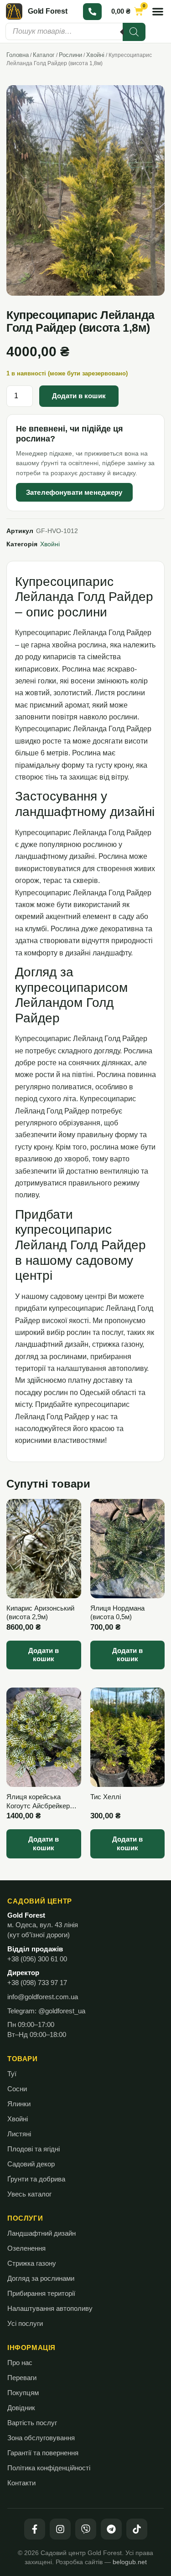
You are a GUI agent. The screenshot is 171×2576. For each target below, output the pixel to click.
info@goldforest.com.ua (43, 1997)
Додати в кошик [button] (44, 1655)
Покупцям (23, 2393)
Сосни (17, 2089)
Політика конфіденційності (49, 2468)
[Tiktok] (137, 2529)
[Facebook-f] (35, 2529)
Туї (12, 2074)
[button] (158, 11)
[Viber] (86, 2529)
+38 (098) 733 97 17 (37, 1983)
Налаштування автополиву (50, 2309)
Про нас (20, 2363)
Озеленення (26, 2248)
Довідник (21, 2408)
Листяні (19, 2134)
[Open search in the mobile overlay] (75, 31)
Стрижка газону (32, 2263)
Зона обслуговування (41, 2438)
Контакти (21, 2483)
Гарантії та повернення (43, 2453)
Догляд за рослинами (41, 2278)
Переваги (22, 2378)
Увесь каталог (29, 2194)
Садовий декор (31, 2164)
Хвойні (95, 55)
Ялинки (19, 2104)
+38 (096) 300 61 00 (37, 1959)
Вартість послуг (32, 2423)
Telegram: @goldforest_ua (46, 2011)
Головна (18, 55)
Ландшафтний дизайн (41, 2233)
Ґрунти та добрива (36, 2179)
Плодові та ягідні (34, 2149)
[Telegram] (111, 2529)
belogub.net (130, 2562)
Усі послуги (25, 2324)
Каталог (44, 55)
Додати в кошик (79, 396)
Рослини (70, 55)
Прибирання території (41, 2294)
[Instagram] (60, 2529)
